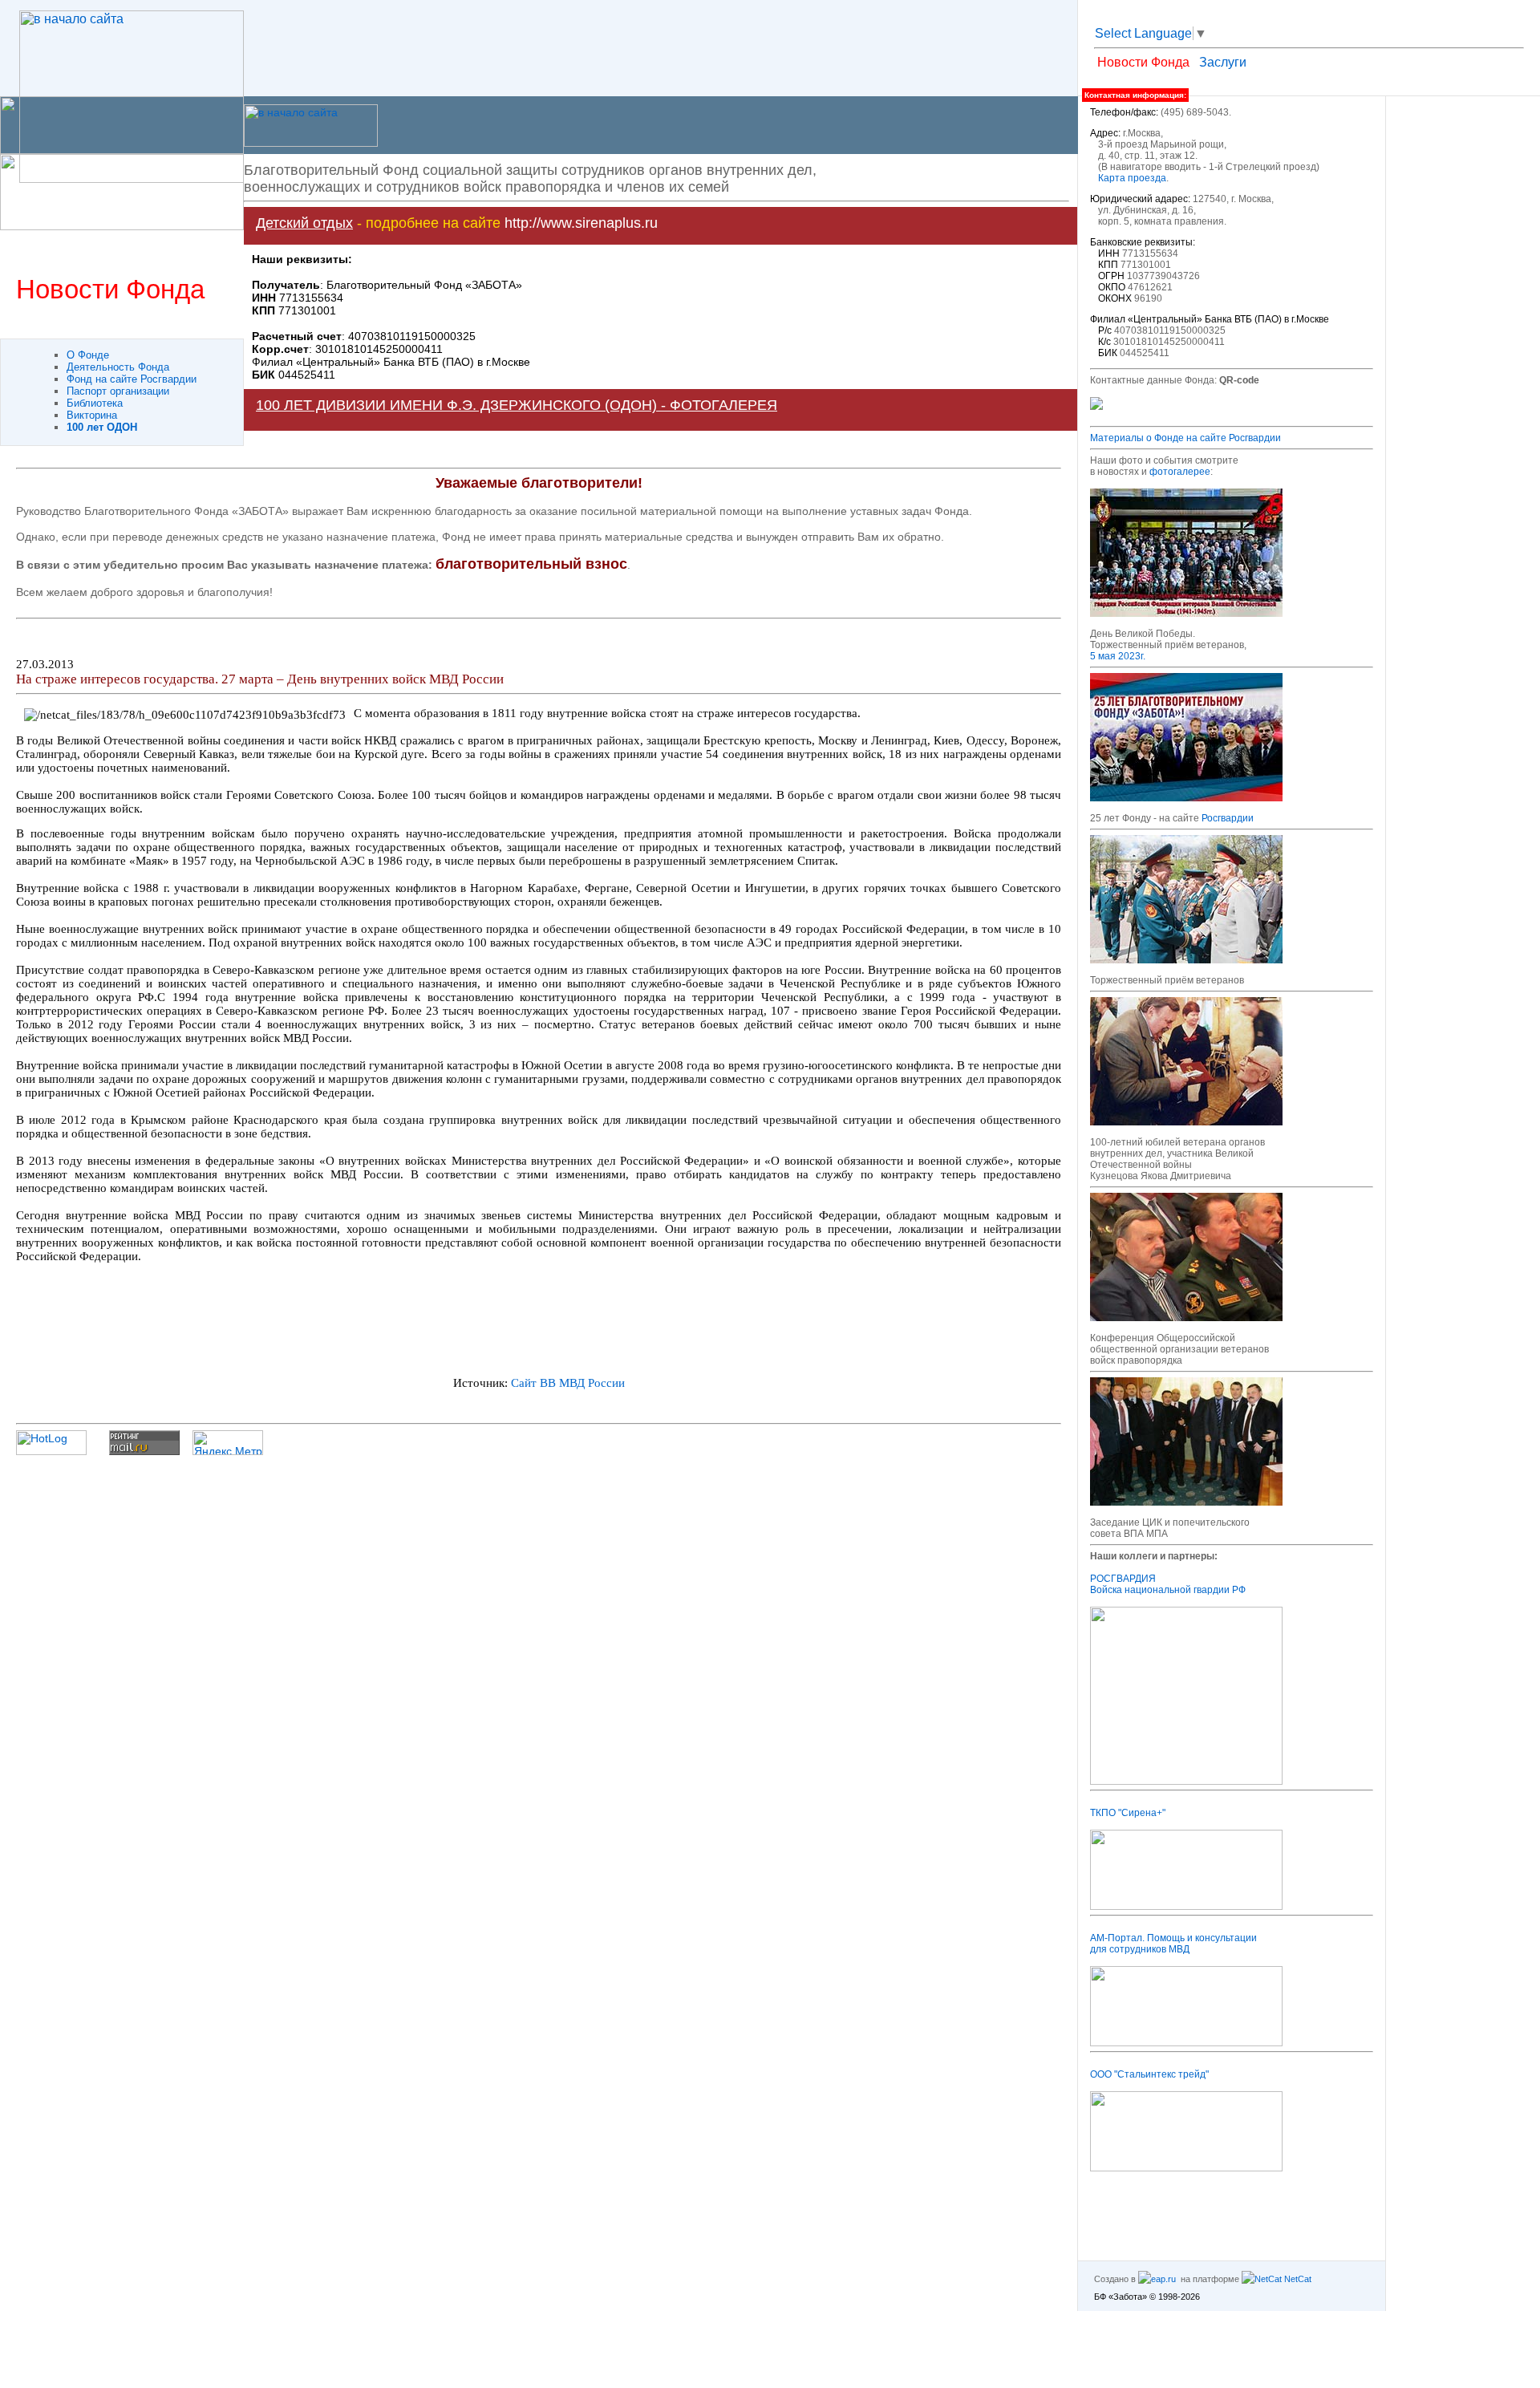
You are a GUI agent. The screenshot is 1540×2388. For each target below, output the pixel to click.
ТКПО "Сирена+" (1128, 1813)
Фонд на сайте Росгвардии (132, 379)
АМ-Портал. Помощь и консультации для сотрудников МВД (1173, 1944)
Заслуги (1223, 62)
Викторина (92, 415)
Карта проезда (1132, 178)
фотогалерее (1180, 472)
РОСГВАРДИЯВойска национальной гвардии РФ (1168, 1584)
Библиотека (95, 403)
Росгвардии (1228, 818)
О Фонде (88, 355)
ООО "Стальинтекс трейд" (1149, 2074)
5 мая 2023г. (1118, 656)
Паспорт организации (118, 391)
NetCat (1297, 2279)
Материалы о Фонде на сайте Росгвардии (1185, 438)
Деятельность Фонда (118, 367)
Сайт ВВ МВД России (568, 1383)
